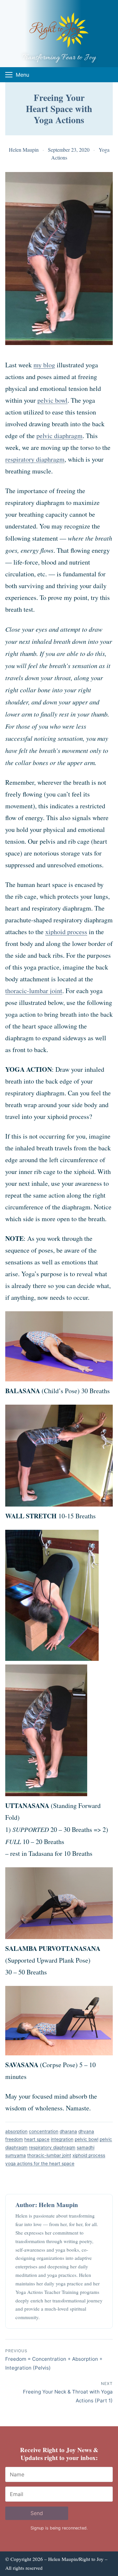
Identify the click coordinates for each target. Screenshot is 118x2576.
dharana (68, 2131)
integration (62, 2139)
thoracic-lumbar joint (34, 991)
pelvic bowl (52, 400)
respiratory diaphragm (35, 459)
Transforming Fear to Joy (59, 58)
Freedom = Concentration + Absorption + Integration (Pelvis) (54, 2360)
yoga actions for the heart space (40, 2163)
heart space (37, 2139)
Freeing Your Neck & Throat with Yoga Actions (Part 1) (68, 2392)
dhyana (86, 2131)
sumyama (16, 2155)
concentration (44, 2131)
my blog (44, 365)
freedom (14, 2139)
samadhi (86, 2147)
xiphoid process (66, 932)
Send (37, 2513)
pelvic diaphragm (59, 436)
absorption (16, 2131)
